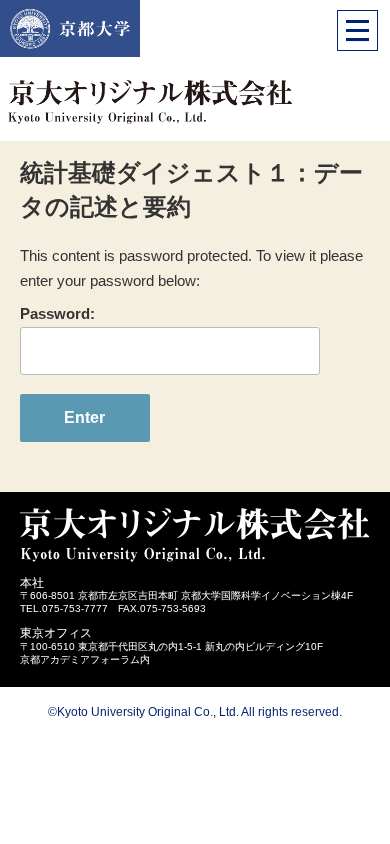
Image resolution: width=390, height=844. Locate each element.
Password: (57, 313)
